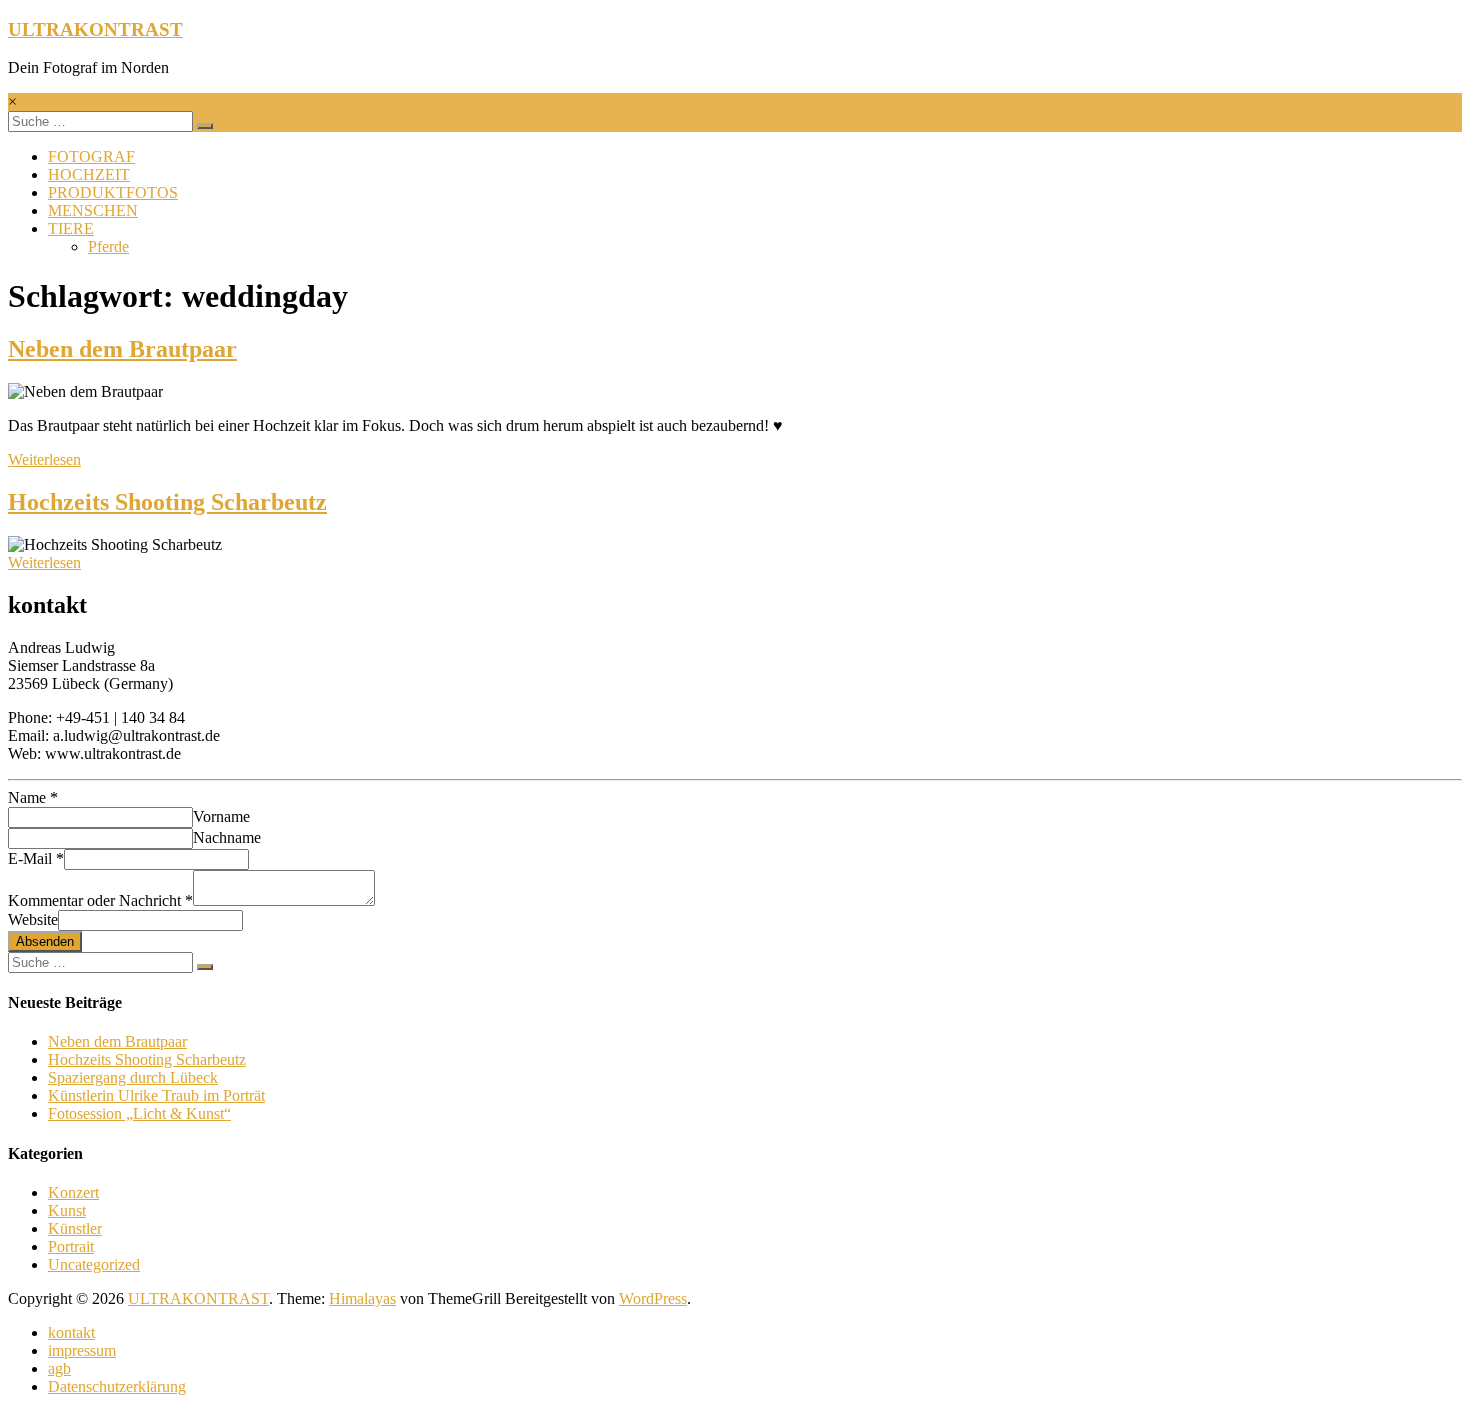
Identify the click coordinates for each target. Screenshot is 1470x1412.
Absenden (45, 941)
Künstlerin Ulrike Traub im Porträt (156, 1095)
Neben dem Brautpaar (122, 349)
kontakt (71, 1332)
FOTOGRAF (91, 156)
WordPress (653, 1298)
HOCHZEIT (89, 174)
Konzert (73, 1192)
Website (33, 919)
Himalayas (362, 1298)
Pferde (108, 246)
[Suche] (205, 126)
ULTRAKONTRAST (95, 29)
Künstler (75, 1228)
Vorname (221, 816)
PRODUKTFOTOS (113, 192)
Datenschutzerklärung (117, 1386)
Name (33, 797)
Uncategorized (94, 1264)
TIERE (71, 228)
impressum (82, 1350)
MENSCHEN (93, 210)
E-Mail (36, 858)
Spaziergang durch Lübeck (133, 1077)
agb (59, 1368)
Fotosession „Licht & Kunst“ (139, 1113)
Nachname (227, 837)
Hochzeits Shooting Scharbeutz (167, 502)
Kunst (67, 1210)
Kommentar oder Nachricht (100, 900)
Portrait (71, 1246)
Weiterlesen (44, 459)
